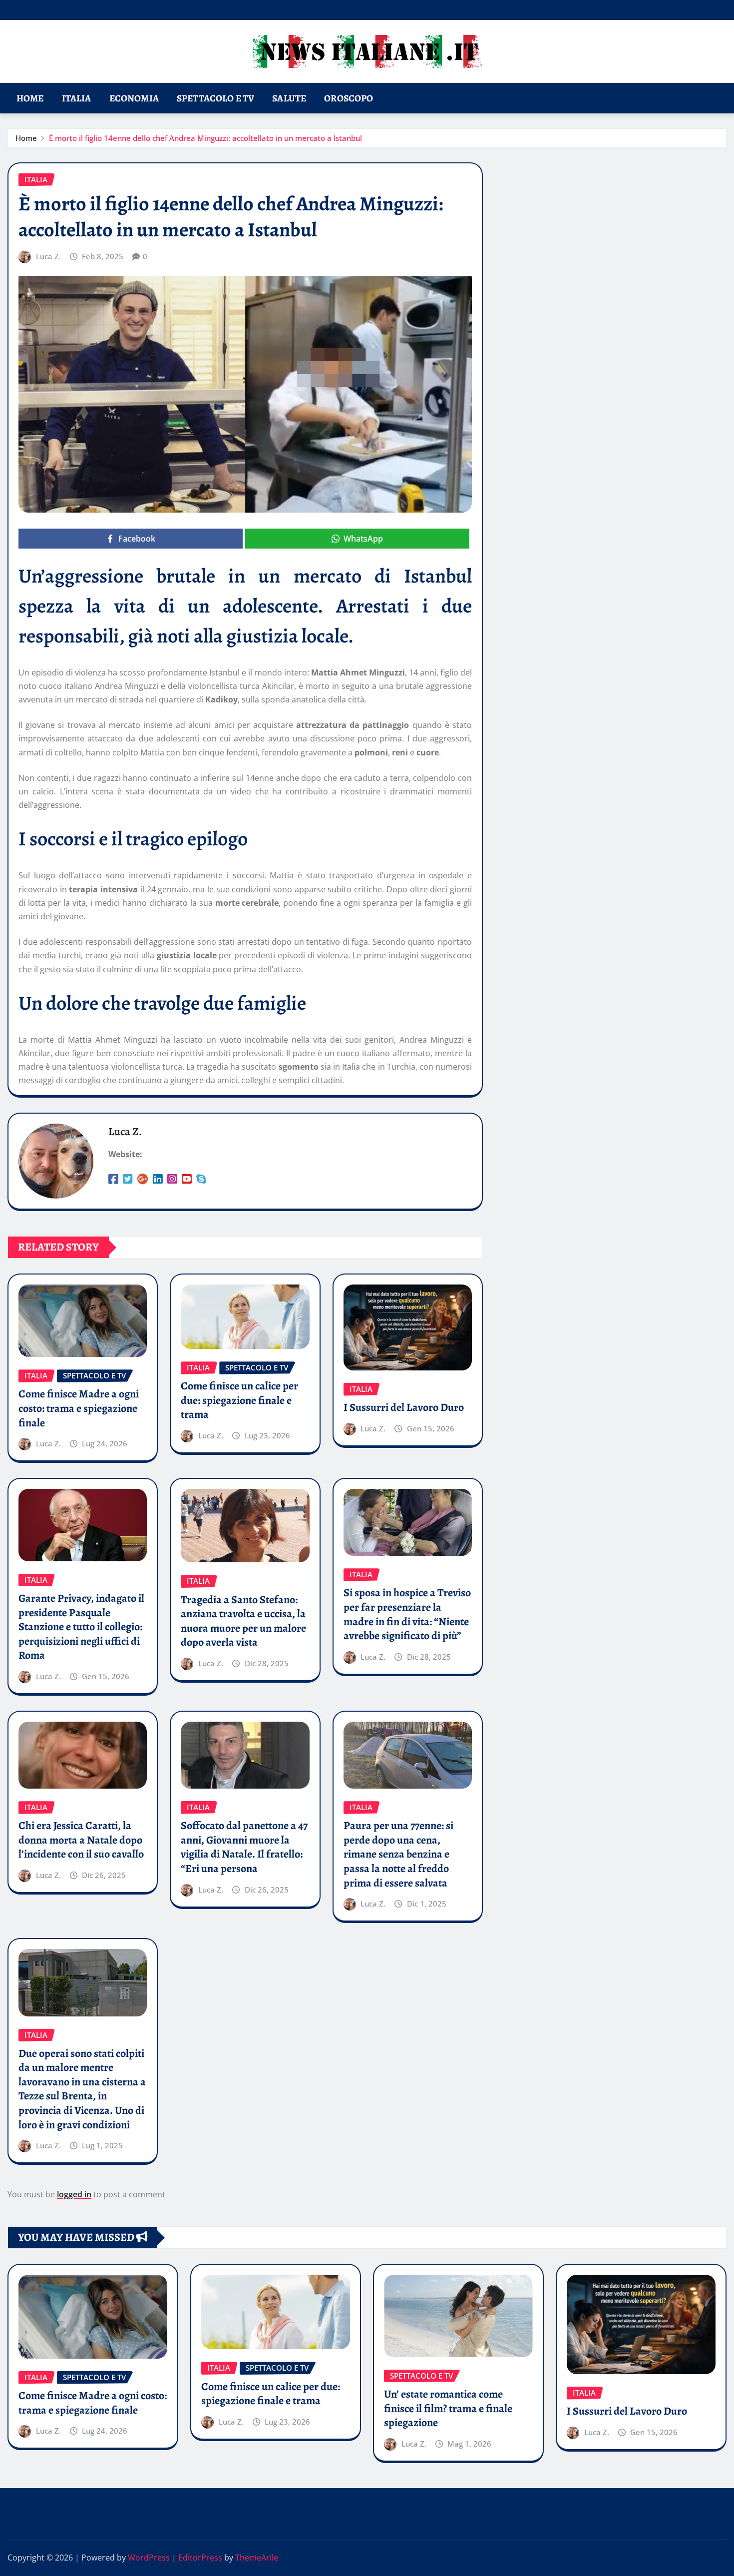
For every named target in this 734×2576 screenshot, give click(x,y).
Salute (289, 98)
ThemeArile (257, 2558)
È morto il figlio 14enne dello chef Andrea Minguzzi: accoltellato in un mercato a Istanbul (205, 138)
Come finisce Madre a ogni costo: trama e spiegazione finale (79, 1408)
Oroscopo (349, 98)
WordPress (149, 2558)
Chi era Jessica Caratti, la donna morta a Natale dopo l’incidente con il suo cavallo (81, 1840)
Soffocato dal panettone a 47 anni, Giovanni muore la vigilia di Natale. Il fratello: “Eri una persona (244, 1847)
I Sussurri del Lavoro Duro (404, 1407)
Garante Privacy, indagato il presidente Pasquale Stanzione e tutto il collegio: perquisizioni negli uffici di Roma (81, 1627)
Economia (134, 98)
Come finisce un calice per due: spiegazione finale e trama (239, 1400)
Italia (77, 98)
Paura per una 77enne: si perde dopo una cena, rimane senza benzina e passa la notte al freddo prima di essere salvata (398, 1854)
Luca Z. (48, 256)
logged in (74, 2194)
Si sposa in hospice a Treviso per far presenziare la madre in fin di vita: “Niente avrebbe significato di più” (407, 1614)
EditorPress (200, 2558)
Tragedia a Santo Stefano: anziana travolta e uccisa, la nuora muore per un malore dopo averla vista (243, 1621)
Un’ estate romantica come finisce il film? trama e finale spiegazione (448, 2408)
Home (30, 98)
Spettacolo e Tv (215, 98)
